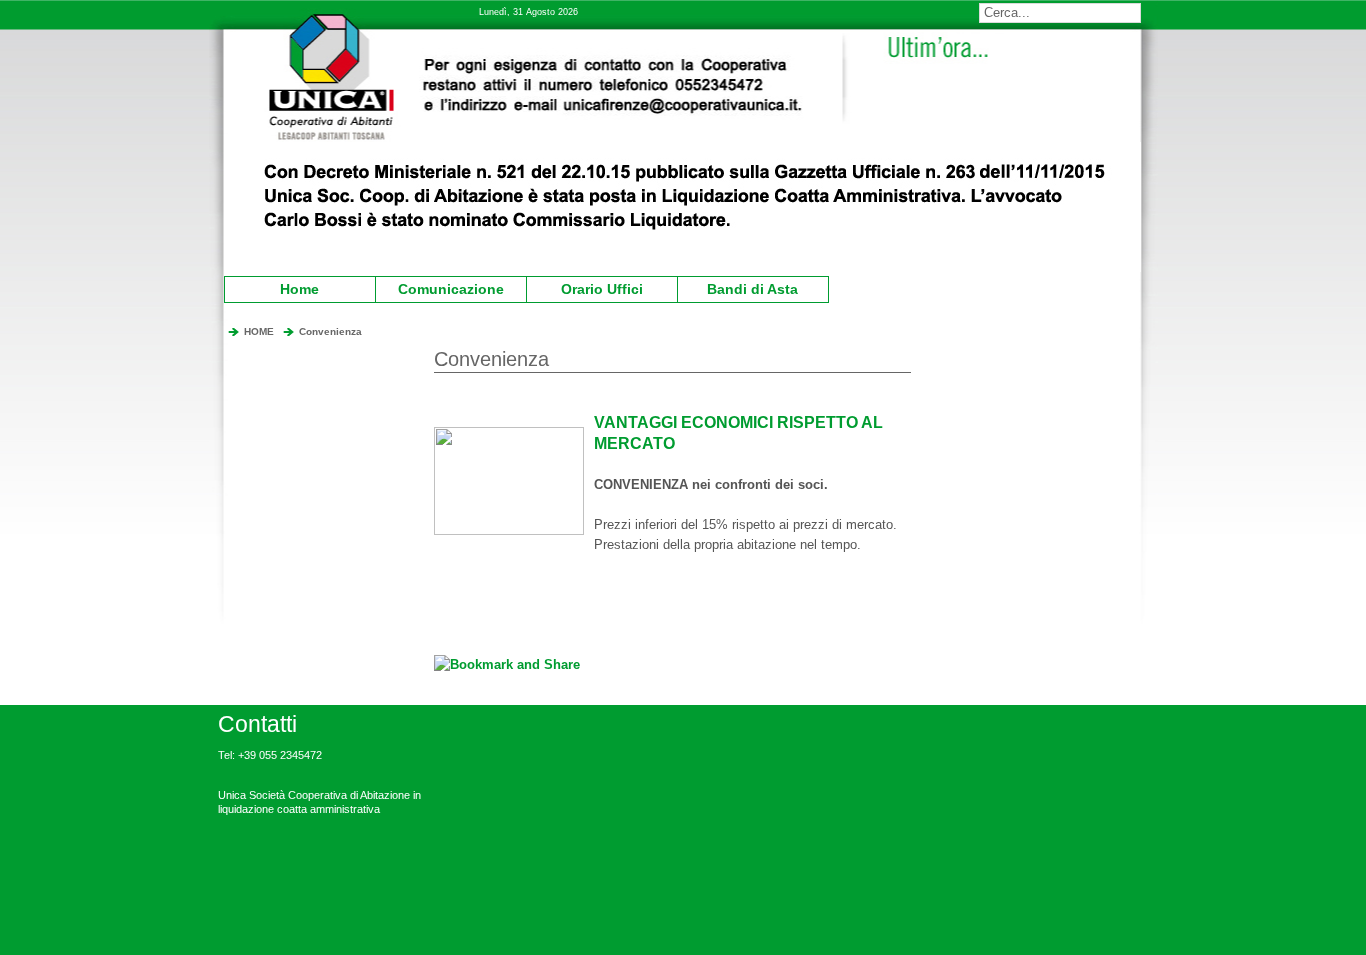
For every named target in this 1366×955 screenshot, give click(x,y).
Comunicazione (442, 287)
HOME (259, 331)
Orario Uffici (587, 287)
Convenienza (330, 331)
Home (299, 289)
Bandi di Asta (741, 287)
